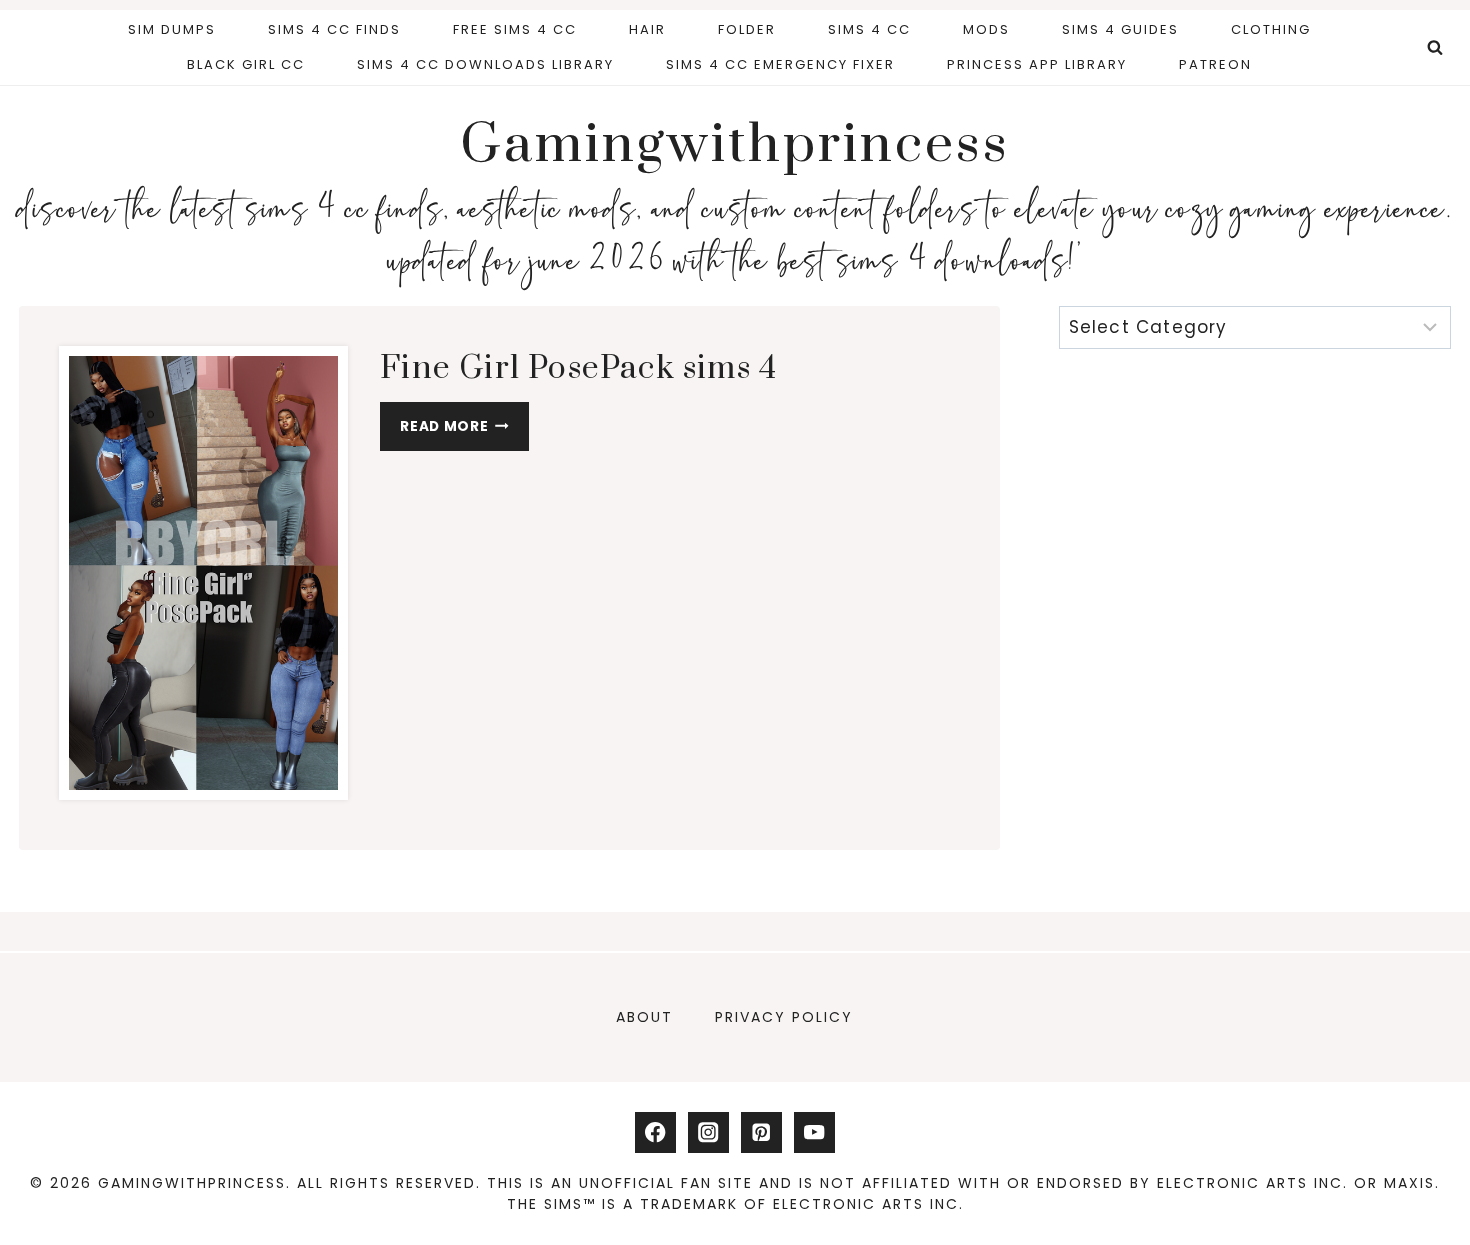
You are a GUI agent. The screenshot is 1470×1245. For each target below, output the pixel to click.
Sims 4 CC (869, 29)
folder (747, 29)
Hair (647, 29)
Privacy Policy (784, 1017)
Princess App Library (1037, 64)
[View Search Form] (1435, 48)
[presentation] (204, 573)
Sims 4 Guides (1120, 29)
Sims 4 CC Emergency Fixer (780, 64)
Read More (464, 431)
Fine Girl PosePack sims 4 (578, 368)
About (644, 1017)
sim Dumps (172, 29)
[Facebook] (655, 1132)
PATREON (1215, 64)
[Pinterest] (761, 1132)
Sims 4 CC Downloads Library (485, 64)
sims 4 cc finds (334, 29)
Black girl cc (246, 64)
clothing (1271, 29)
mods (986, 29)
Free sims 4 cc (515, 29)
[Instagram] (708, 1132)
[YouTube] (814, 1132)
